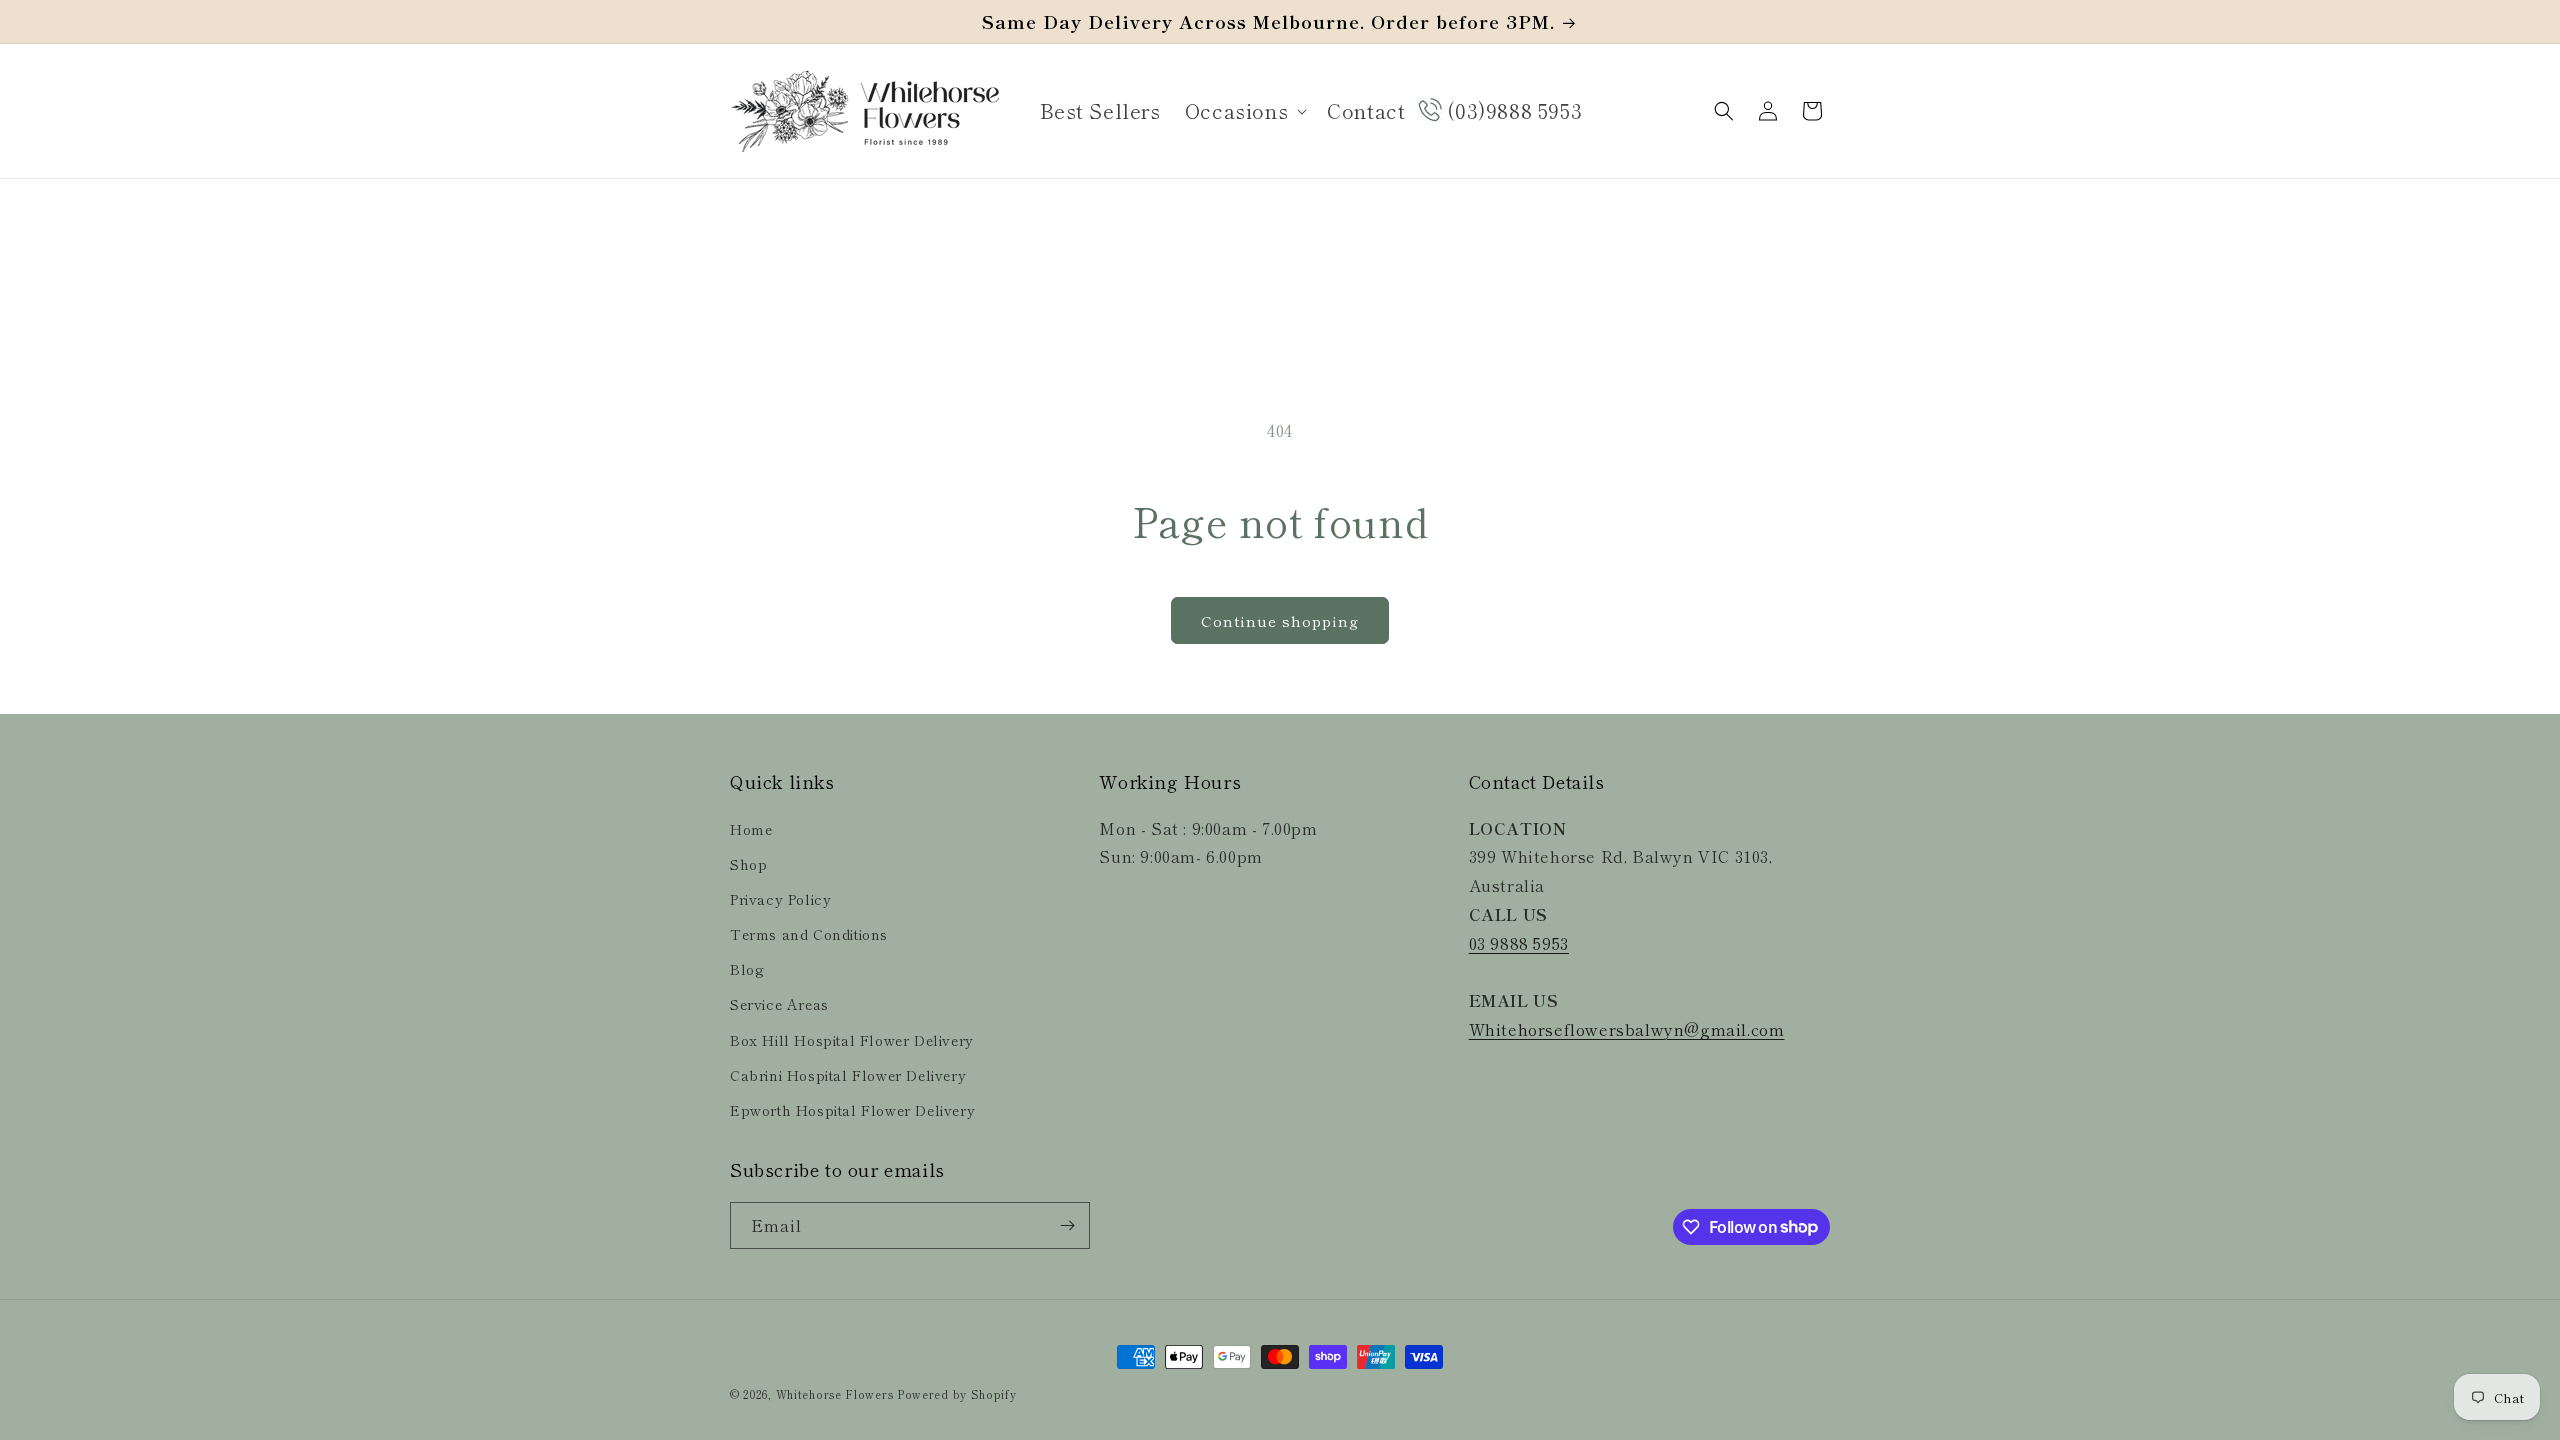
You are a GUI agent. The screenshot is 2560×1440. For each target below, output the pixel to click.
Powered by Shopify (957, 1394)
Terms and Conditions (809, 934)
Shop (748, 864)
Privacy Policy (780, 899)
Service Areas (779, 1004)
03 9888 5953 (1519, 943)
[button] (1244, 111)
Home (751, 829)
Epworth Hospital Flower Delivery (852, 1110)
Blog (747, 969)
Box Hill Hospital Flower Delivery (852, 1040)
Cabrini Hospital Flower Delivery (848, 1075)
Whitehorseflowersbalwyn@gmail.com (1627, 1029)
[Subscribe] (1067, 1225)
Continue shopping (1280, 620)
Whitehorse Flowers (835, 1394)
